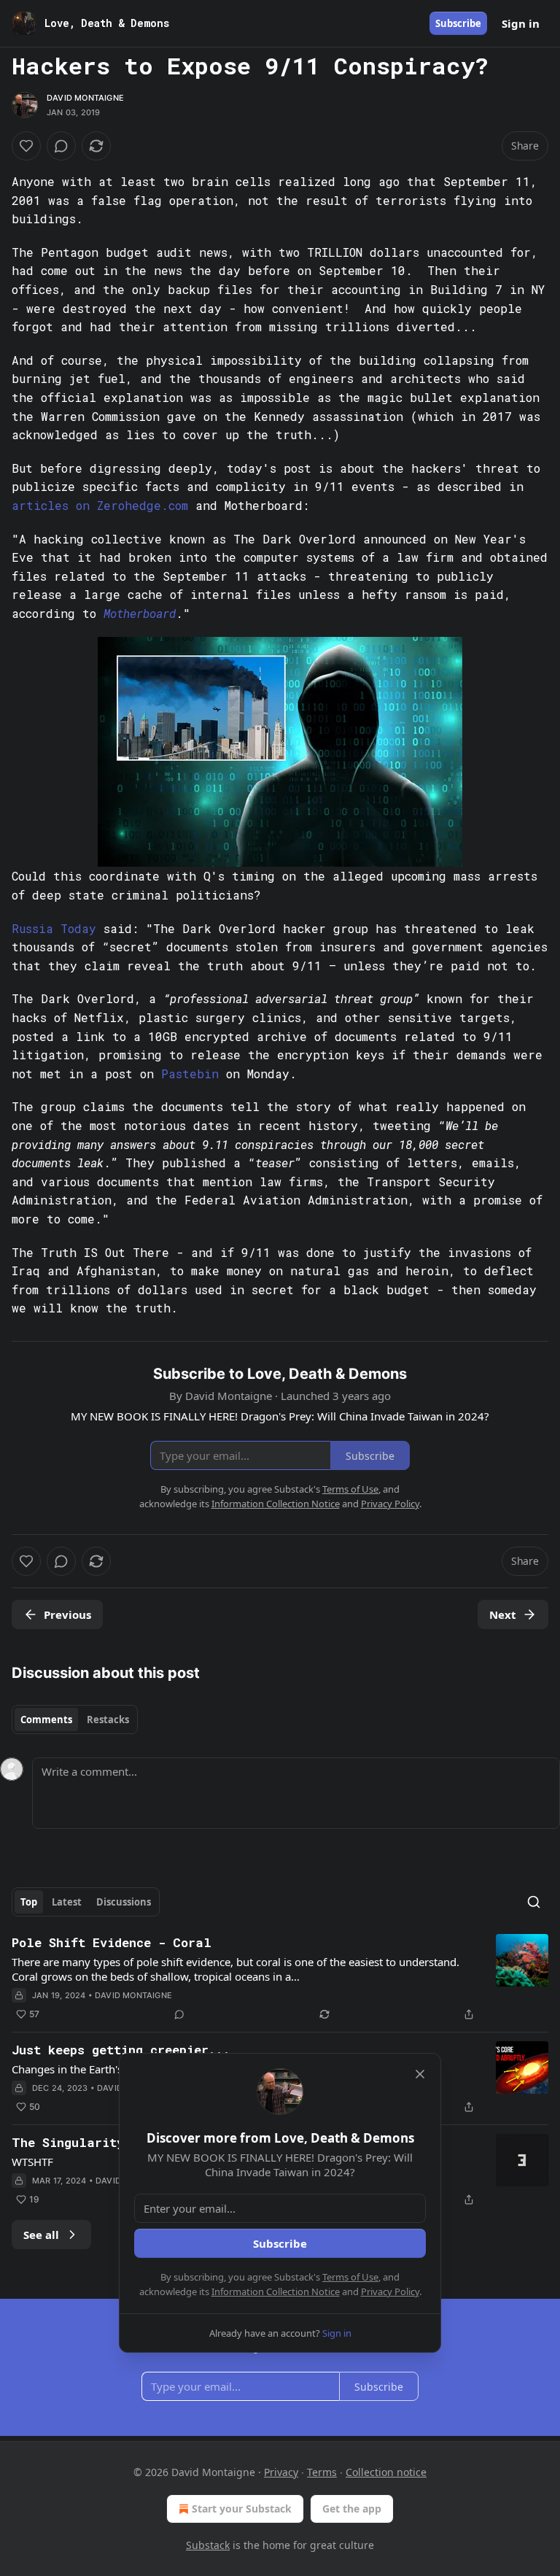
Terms (322, 2472)
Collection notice (386, 2472)
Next (503, 1614)
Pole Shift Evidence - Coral (112, 1942)
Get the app (352, 2509)
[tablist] (75, 1720)
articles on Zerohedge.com (100, 505)
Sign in (521, 23)
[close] (420, 2074)
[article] (280, 1979)
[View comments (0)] (61, 146)
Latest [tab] (67, 1902)
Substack (208, 2545)
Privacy (281, 2472)
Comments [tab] (46, 1720)
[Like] (26, 146)
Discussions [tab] (124, 1902)
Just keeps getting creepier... (121, 2050)
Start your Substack (242, 2509)
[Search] (534, 1902)
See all (41, 2235)
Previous (67, 1614)
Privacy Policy (390, 2291)
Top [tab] (29, 1902)
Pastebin (190, 1074)
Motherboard (140, 613)
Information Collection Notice (276, 2291)
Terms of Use (350, 2277)
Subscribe (458, 23)
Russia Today (54, 928)
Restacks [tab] (108, 1720)
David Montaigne (85, 98)
